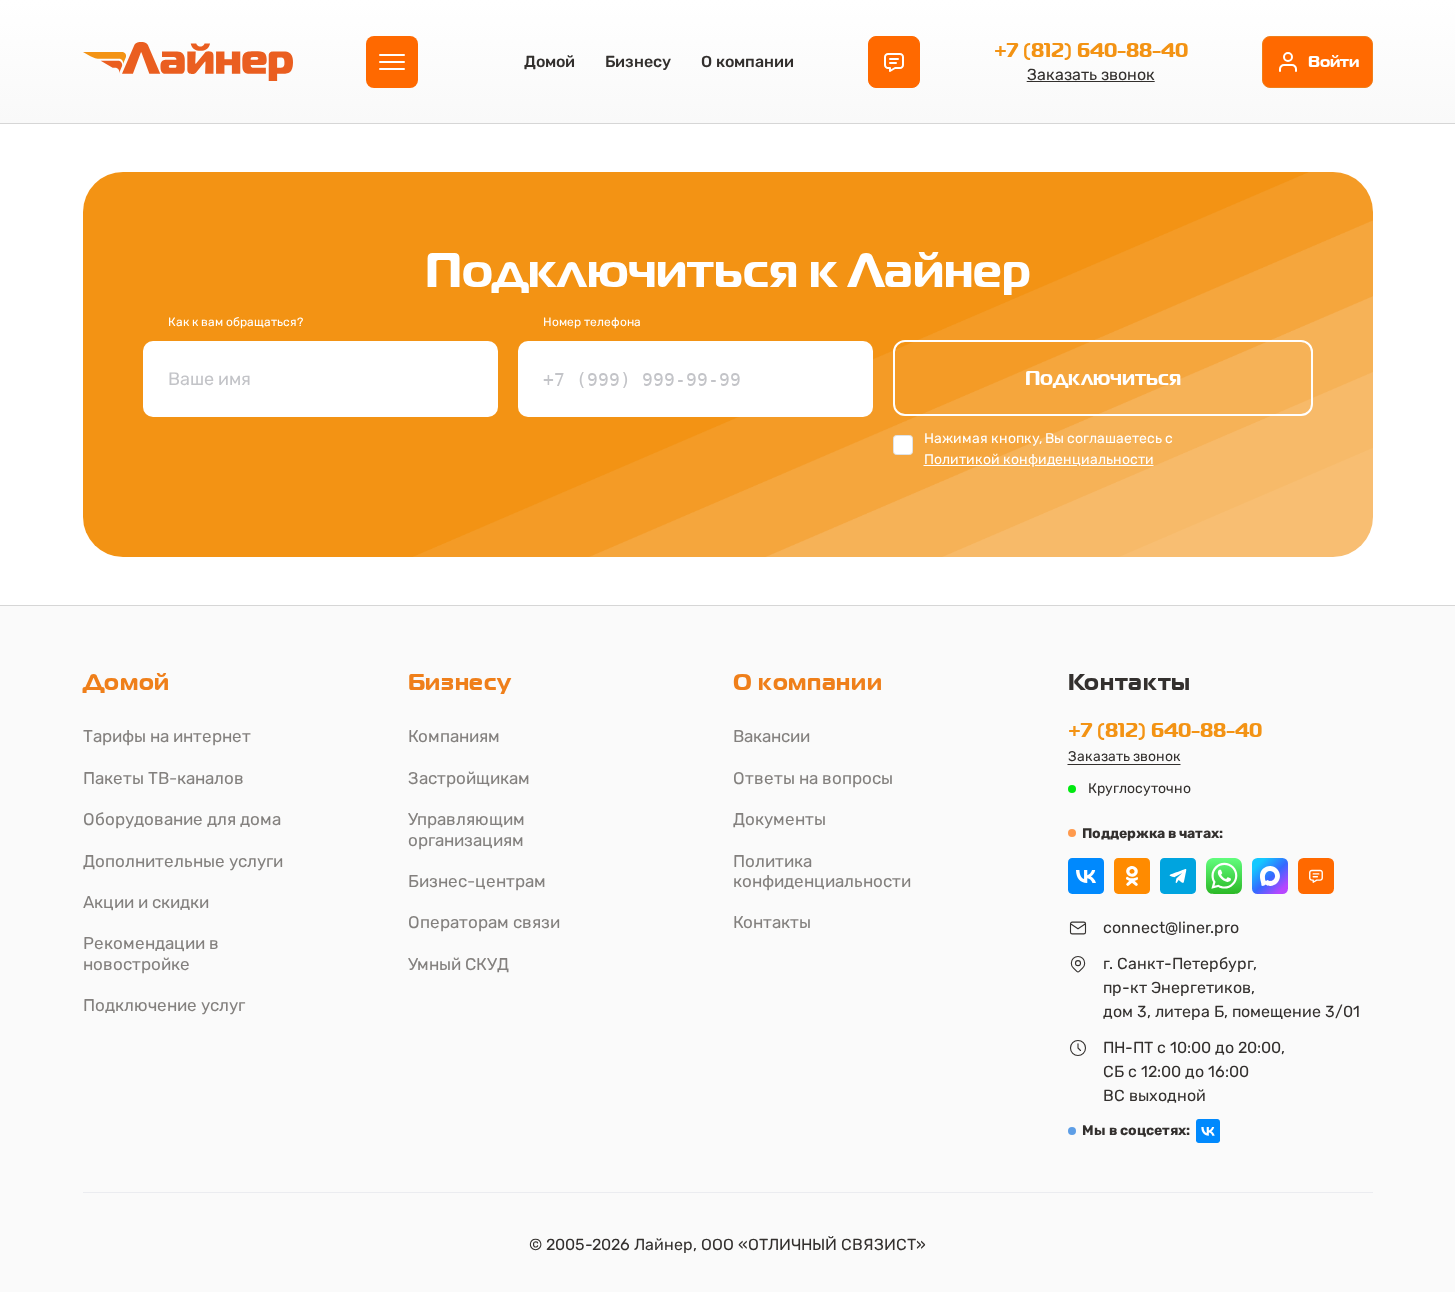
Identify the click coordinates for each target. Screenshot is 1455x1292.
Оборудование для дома (182, 819)
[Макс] (1270, 876)
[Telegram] (1178, 876)
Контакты (772, 922)
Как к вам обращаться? (235, 322)
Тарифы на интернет (167, 736)
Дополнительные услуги (183, 861)
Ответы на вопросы (813, 778)
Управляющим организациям (466, 829)
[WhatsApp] (1224, 876)
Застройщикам (469, 778)
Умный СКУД (458, 964)
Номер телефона (592, 322)
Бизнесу (638, 61)
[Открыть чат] (894, 62)
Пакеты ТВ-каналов (163, 778)
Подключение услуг (164, 1005)
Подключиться (1103, 378)
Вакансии (771, 736)
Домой (549, 61)
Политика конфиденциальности (822, 871)
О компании (747, 61)
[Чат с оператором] (1316, 876)
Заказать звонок (1091, 74)
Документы (779, 819)
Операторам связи (484, 922)
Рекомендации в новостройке (151, 953)
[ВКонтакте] (1086, 876)
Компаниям (454, 736)
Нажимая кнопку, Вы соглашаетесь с (1048, 449)
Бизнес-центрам (477, 881)
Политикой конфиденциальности (1039, 459)
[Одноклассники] (1132, 876)
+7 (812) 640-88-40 (1091, 50)
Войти (1333, 61)
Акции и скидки (146, 902)
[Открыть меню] (392, 62)
